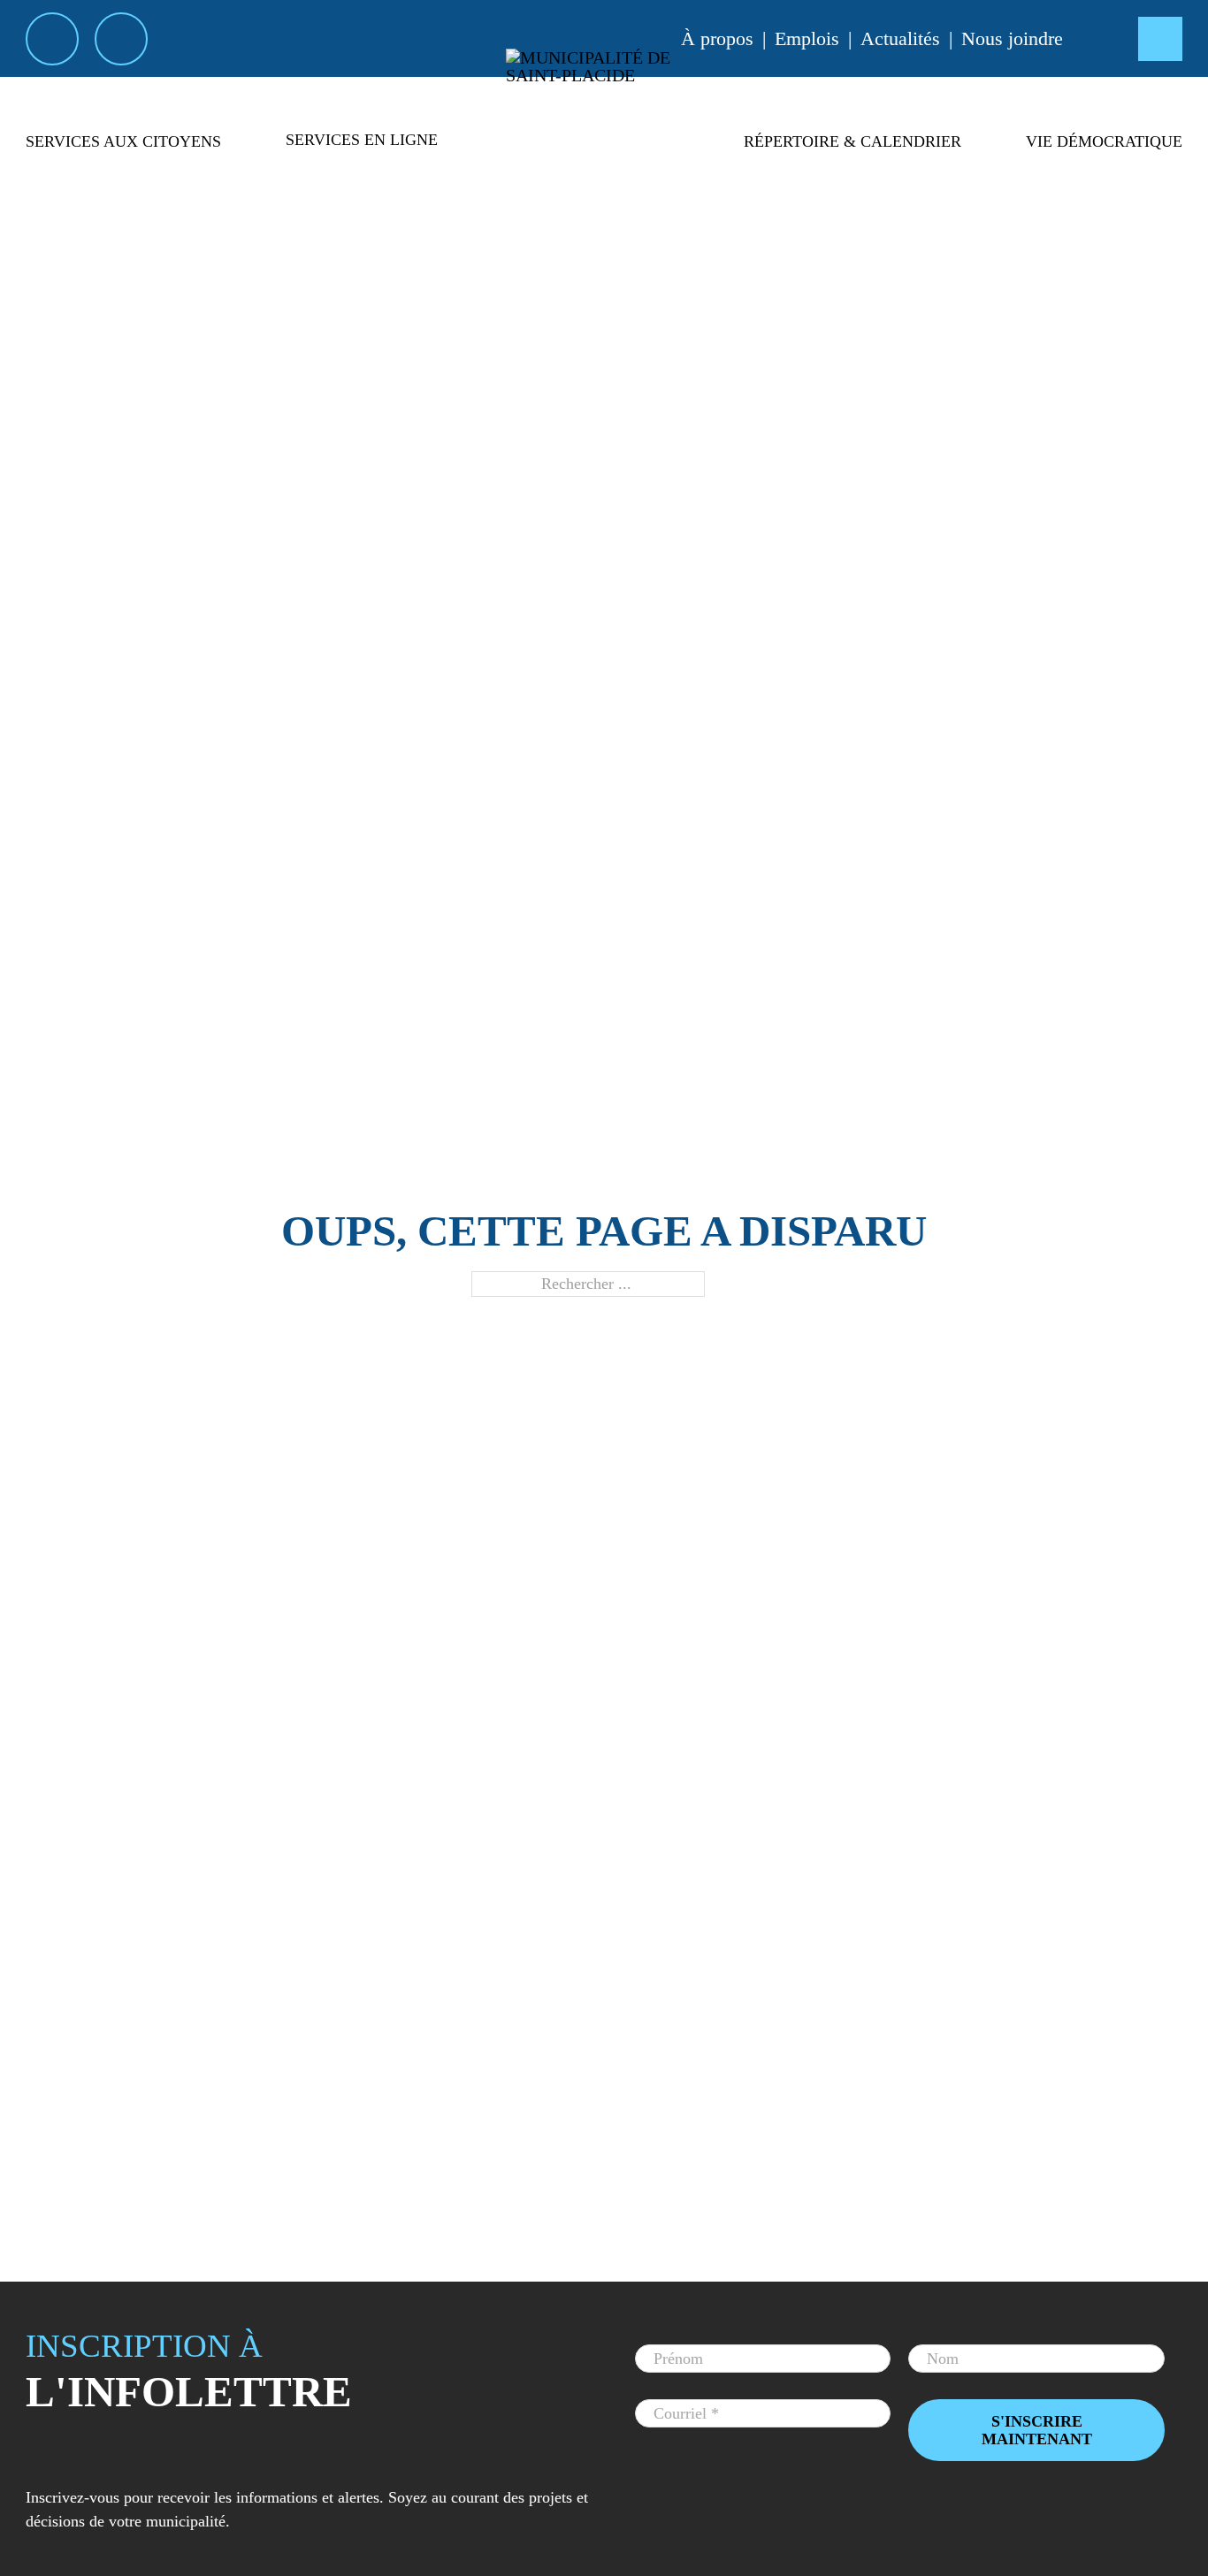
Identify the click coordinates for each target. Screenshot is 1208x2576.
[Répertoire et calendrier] (852, 172)
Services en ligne (362, 140)
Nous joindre (1012, 38)
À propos (717, 38)
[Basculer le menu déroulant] (123, 172)
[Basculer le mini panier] (1101, 38)
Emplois (807, 38)
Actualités (900, 38)
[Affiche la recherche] (1160, 39)
